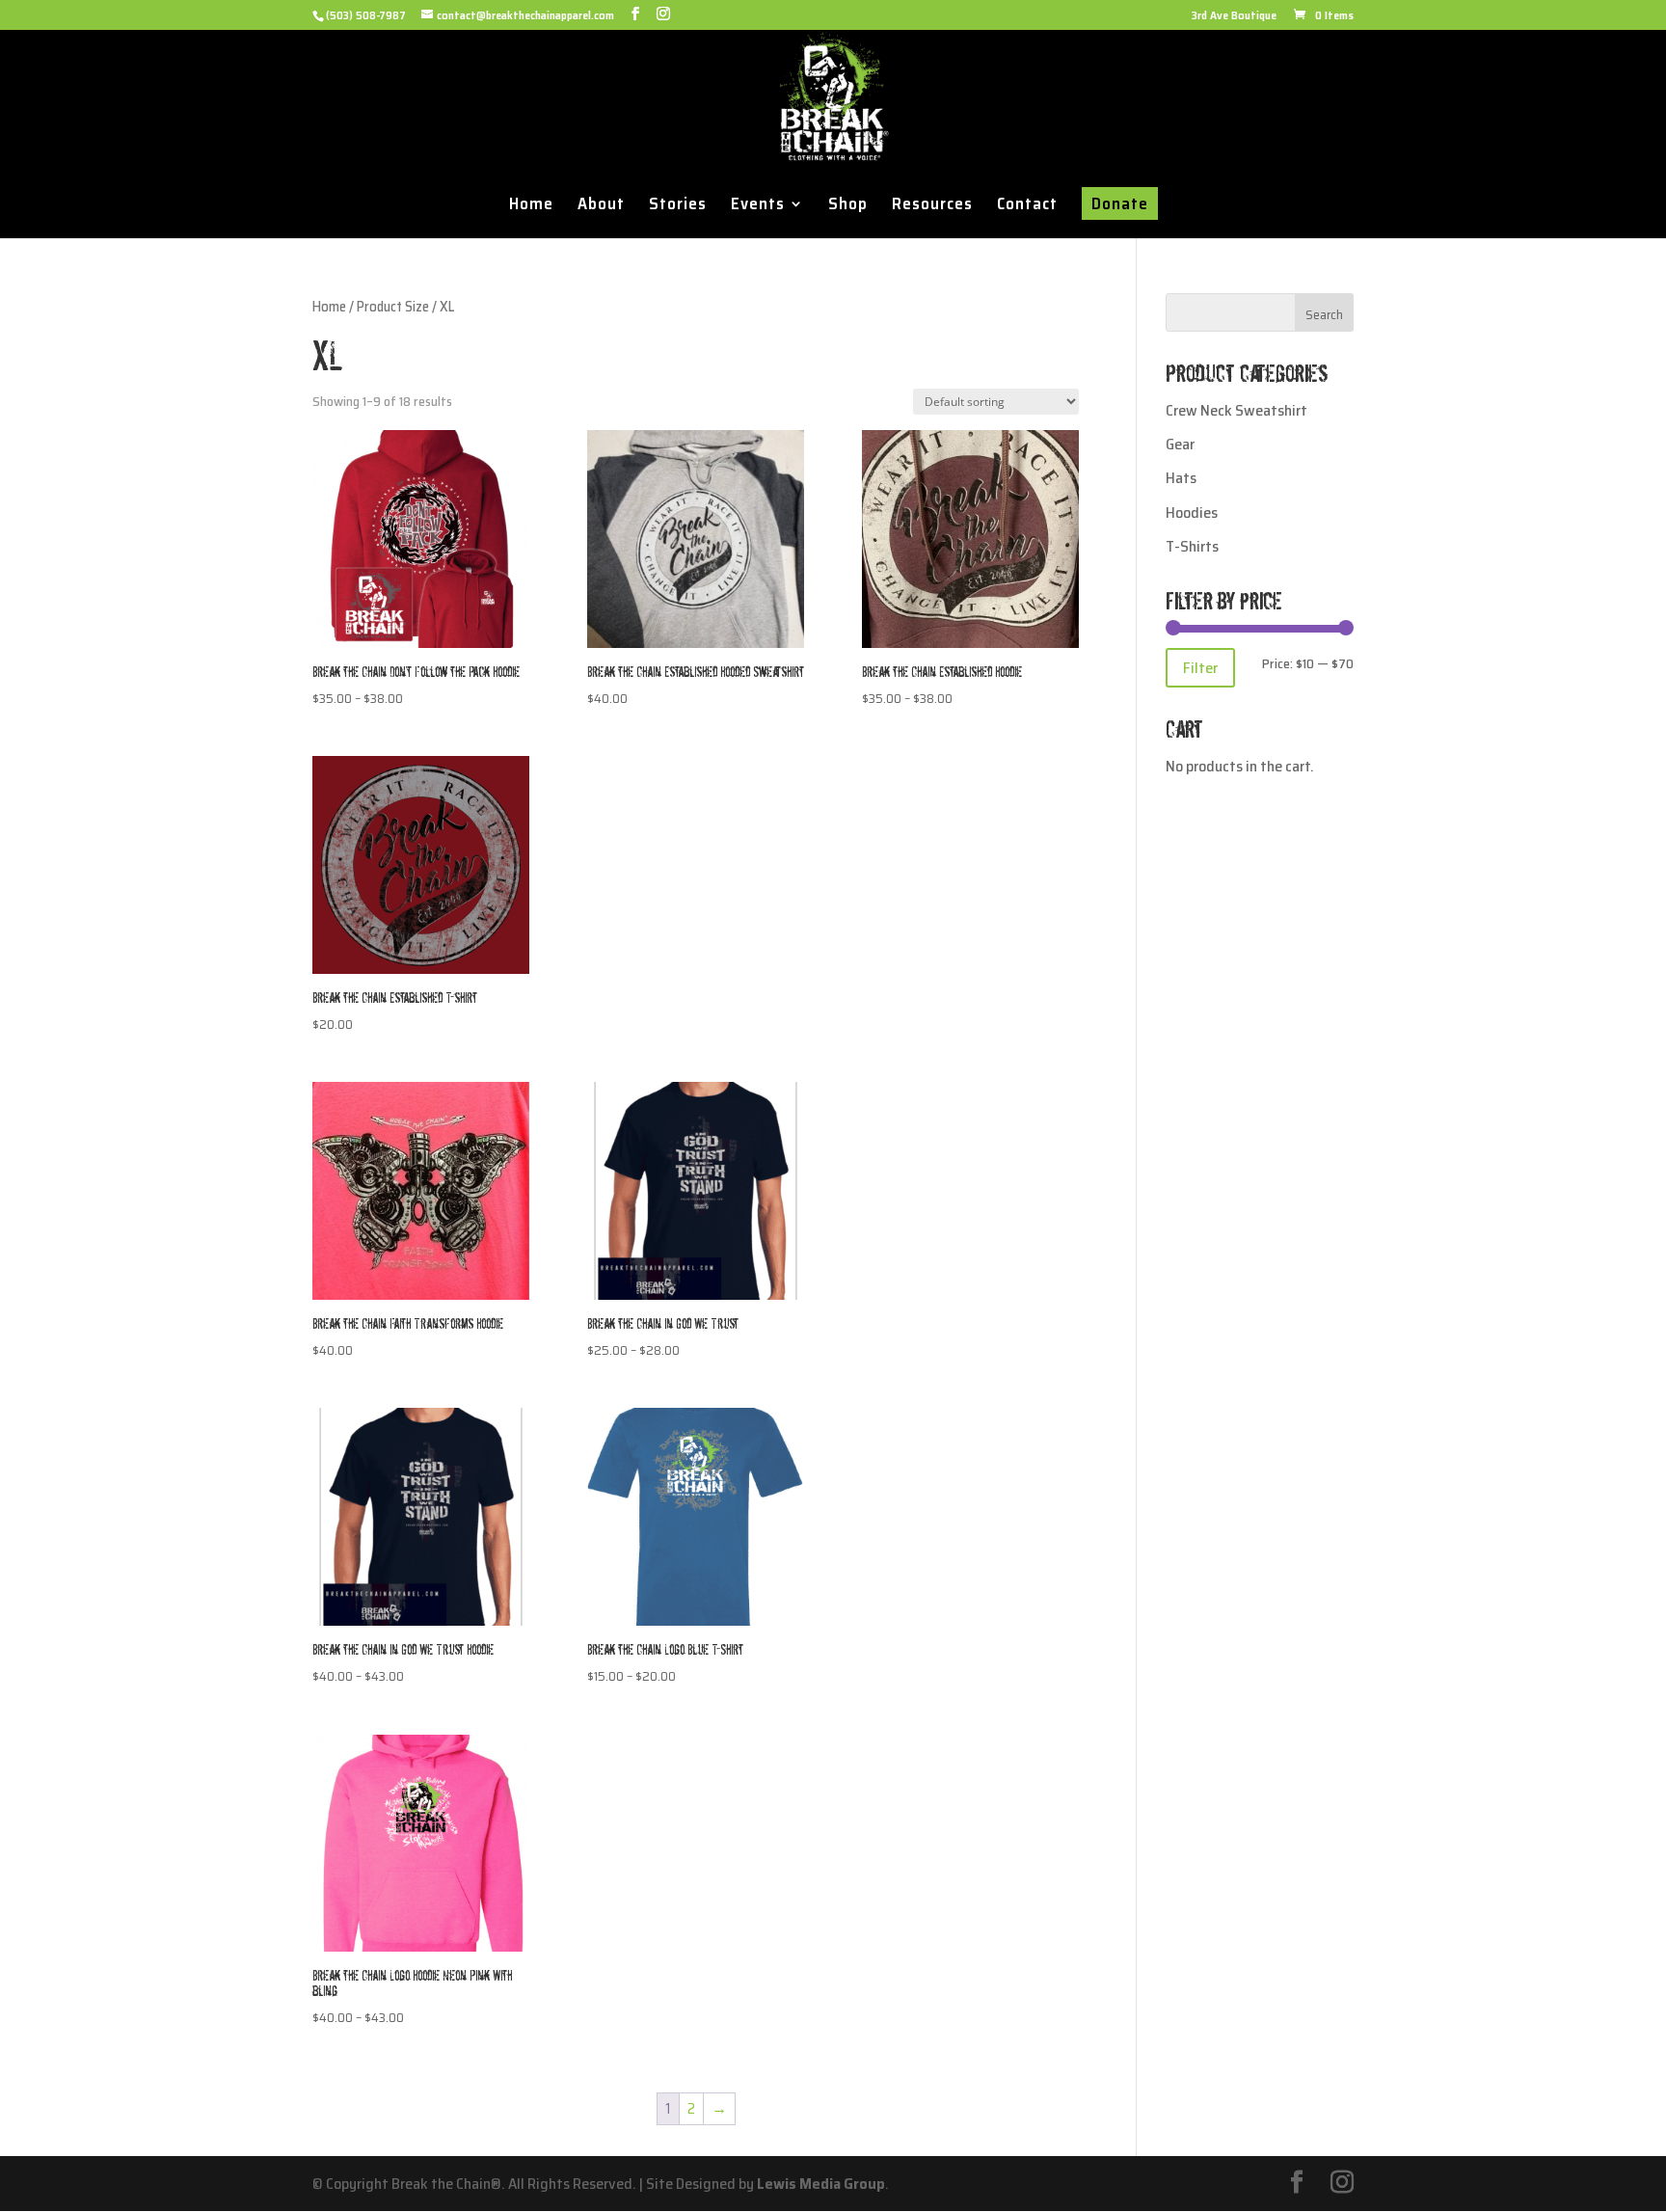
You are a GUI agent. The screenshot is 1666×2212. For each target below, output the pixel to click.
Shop (848, 206)
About (601, 206)
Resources (932, 206)
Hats (1181, 478)
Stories (678, 206)
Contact (1027, 206)
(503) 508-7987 (366, 15)
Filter (1200, 668)
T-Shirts (1192, 546)
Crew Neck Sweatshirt (1236, 410)
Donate (1120, 203)
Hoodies (1192, 513)
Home (531, 206)
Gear (1180, 444)
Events (758, 206)
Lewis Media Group (821, 2184)
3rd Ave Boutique (1234, 17)
